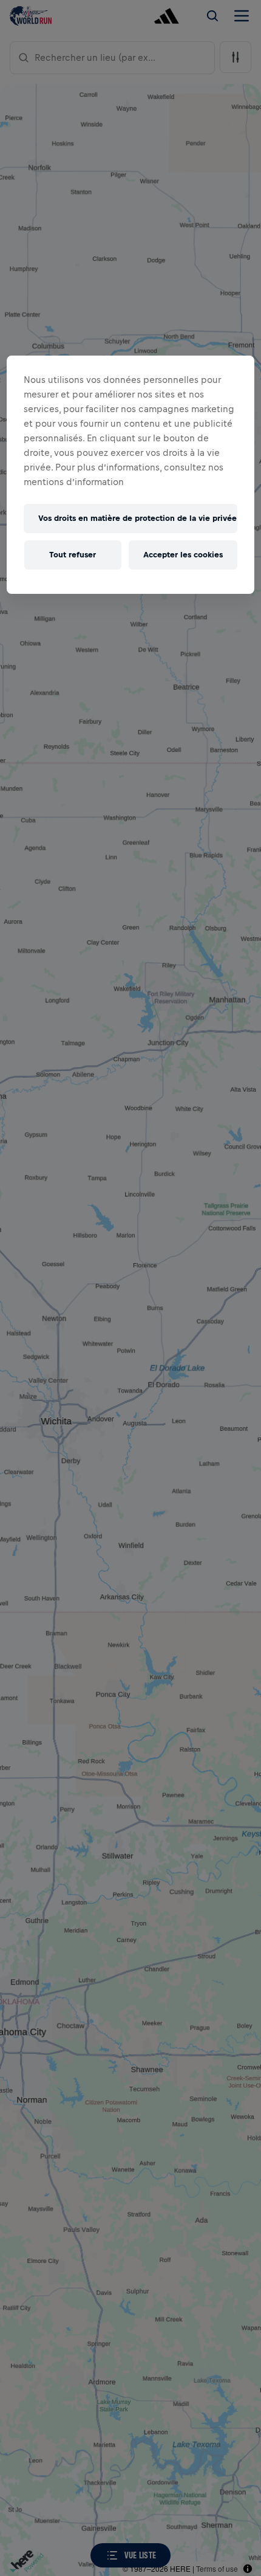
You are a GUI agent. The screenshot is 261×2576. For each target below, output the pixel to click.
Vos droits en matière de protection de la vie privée (137, 518)
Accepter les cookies (183, 555)
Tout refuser (73, 555)
